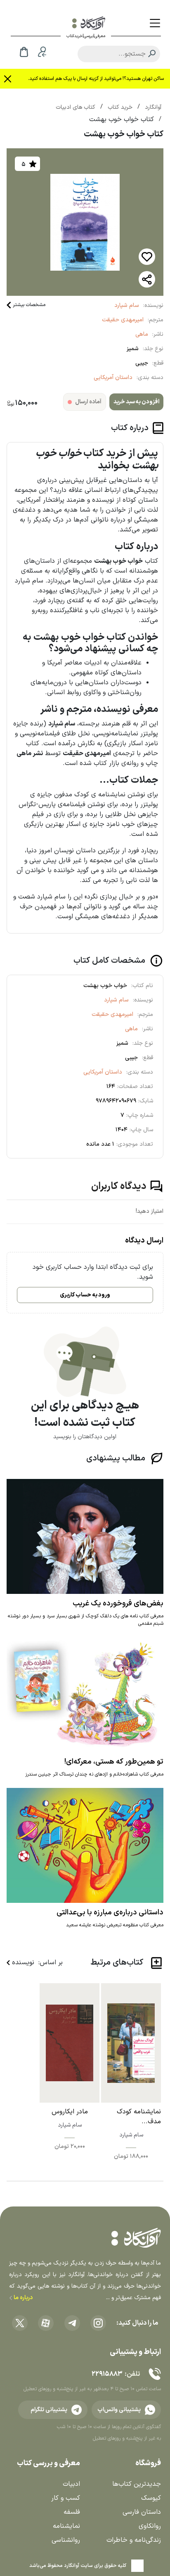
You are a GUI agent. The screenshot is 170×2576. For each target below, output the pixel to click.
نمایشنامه (66, 2526)
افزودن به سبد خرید (136, 402)
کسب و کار (66, 2498)
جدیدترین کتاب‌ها (137, 2484)
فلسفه (72, 2512)
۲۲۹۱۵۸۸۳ (107, 2374)
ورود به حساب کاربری (85, 1295)
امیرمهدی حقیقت (123, 320)
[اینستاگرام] (98, 2323)
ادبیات (71, 2484)
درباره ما (22, 2298)
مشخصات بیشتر (29, 305)
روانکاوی (150, 2526)
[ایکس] (20, 2323)
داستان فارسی (142, 2512)
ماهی (142, 334)
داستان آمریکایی (113, 378)
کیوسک (151, 2498)
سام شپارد (127, 305)
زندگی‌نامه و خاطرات (134, 2540)
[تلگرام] (72, 2323)
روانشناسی (66, 2540)
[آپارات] (46, 2323)
